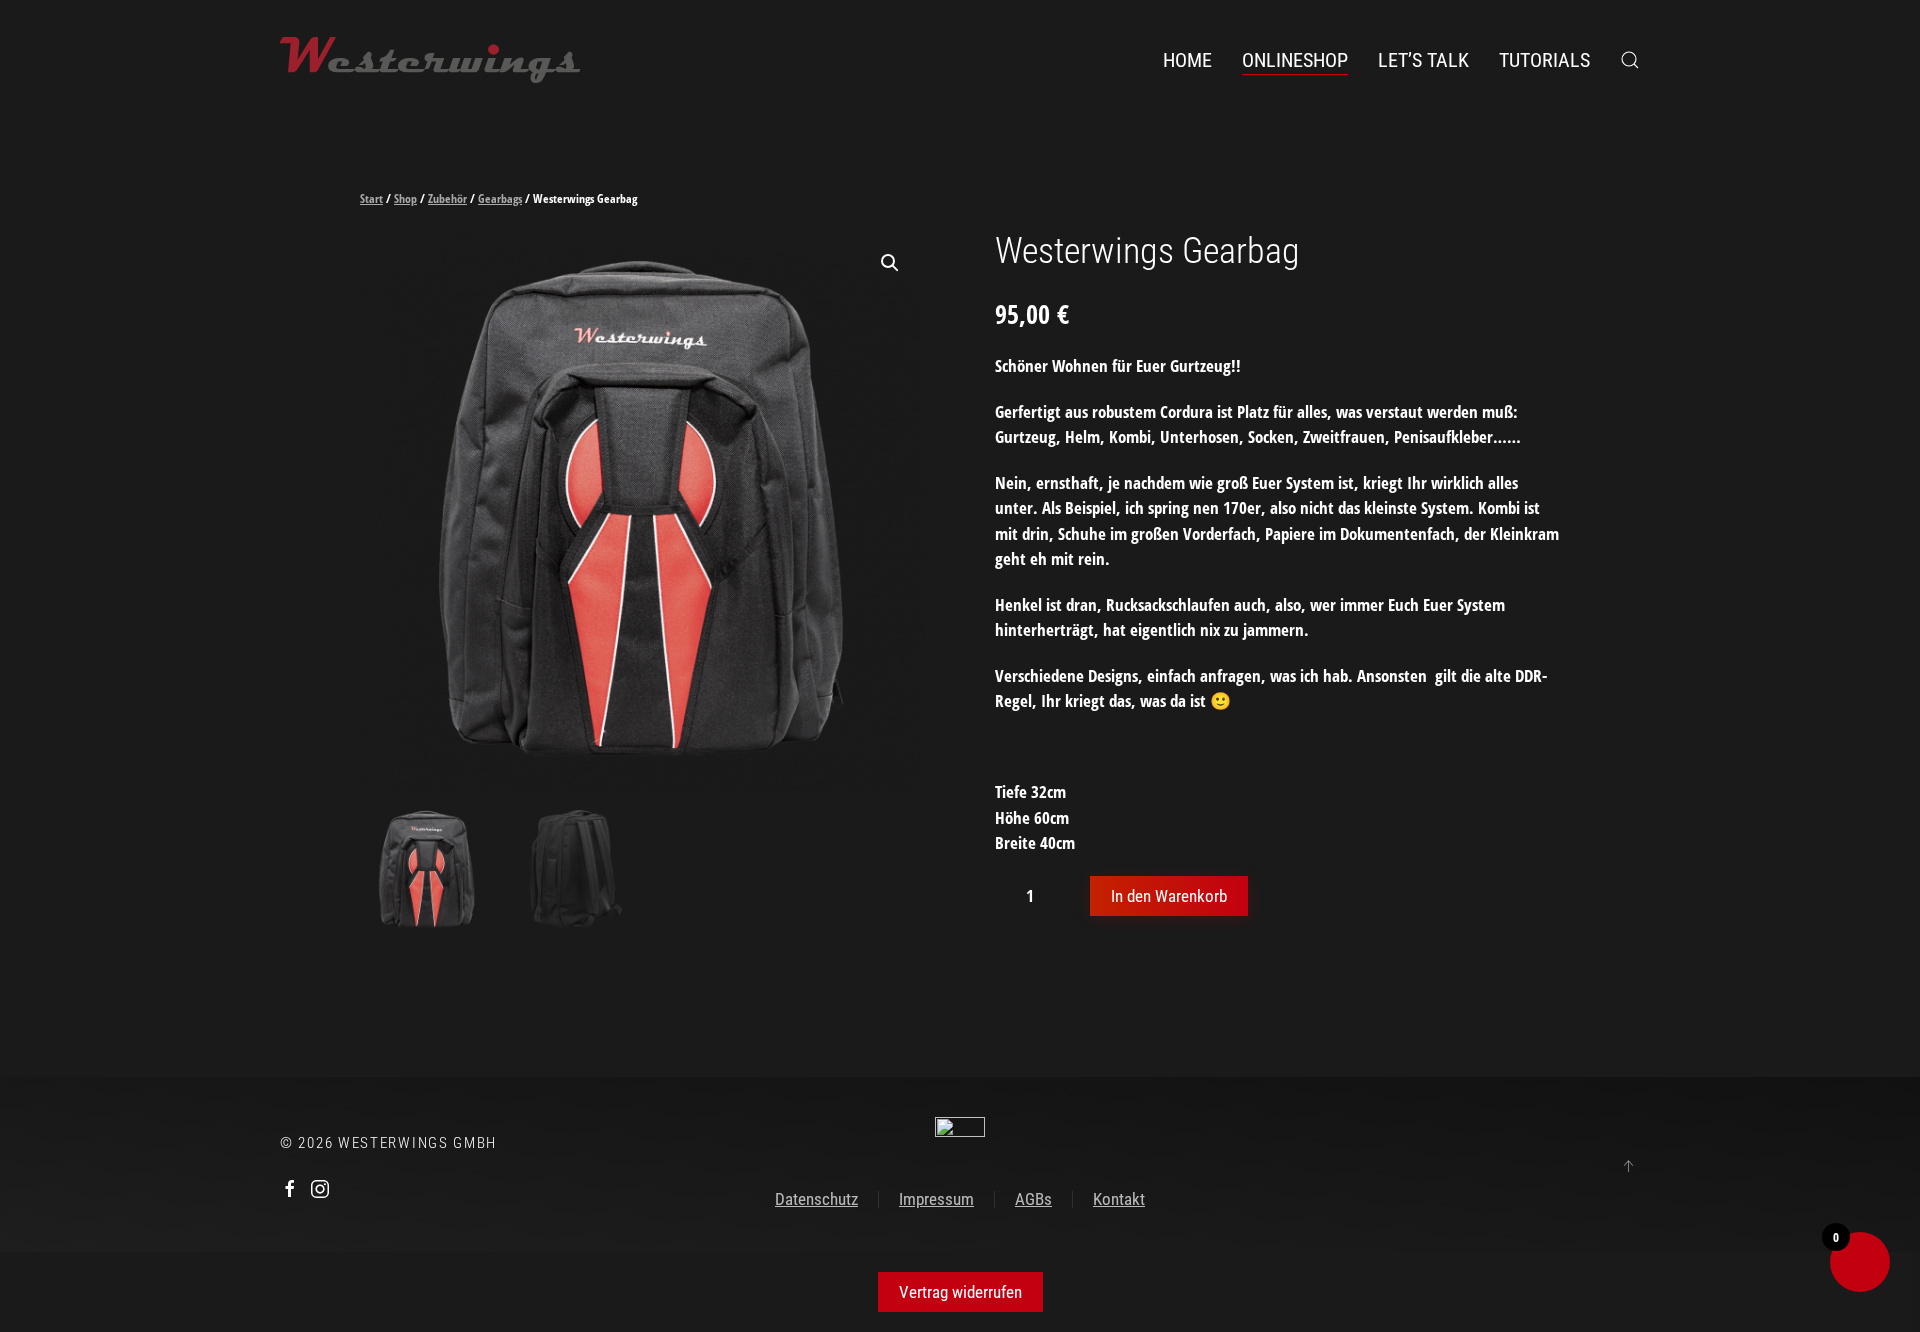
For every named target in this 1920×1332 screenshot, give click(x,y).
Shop (405, 198)
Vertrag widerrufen (960, 1292)
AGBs (1033, 1199)
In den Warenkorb (1169, 896)
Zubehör (447, 198)
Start (371, 198)
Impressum (936, 1199)
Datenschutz (816, 1199)
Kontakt (1119, 1199)
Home (1187, 60)
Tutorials (1544, 60)
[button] (1630, 60)
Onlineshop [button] (1295, 60)
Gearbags (500, 198)
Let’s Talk (1423, 60)
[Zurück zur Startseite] (430, 60)
